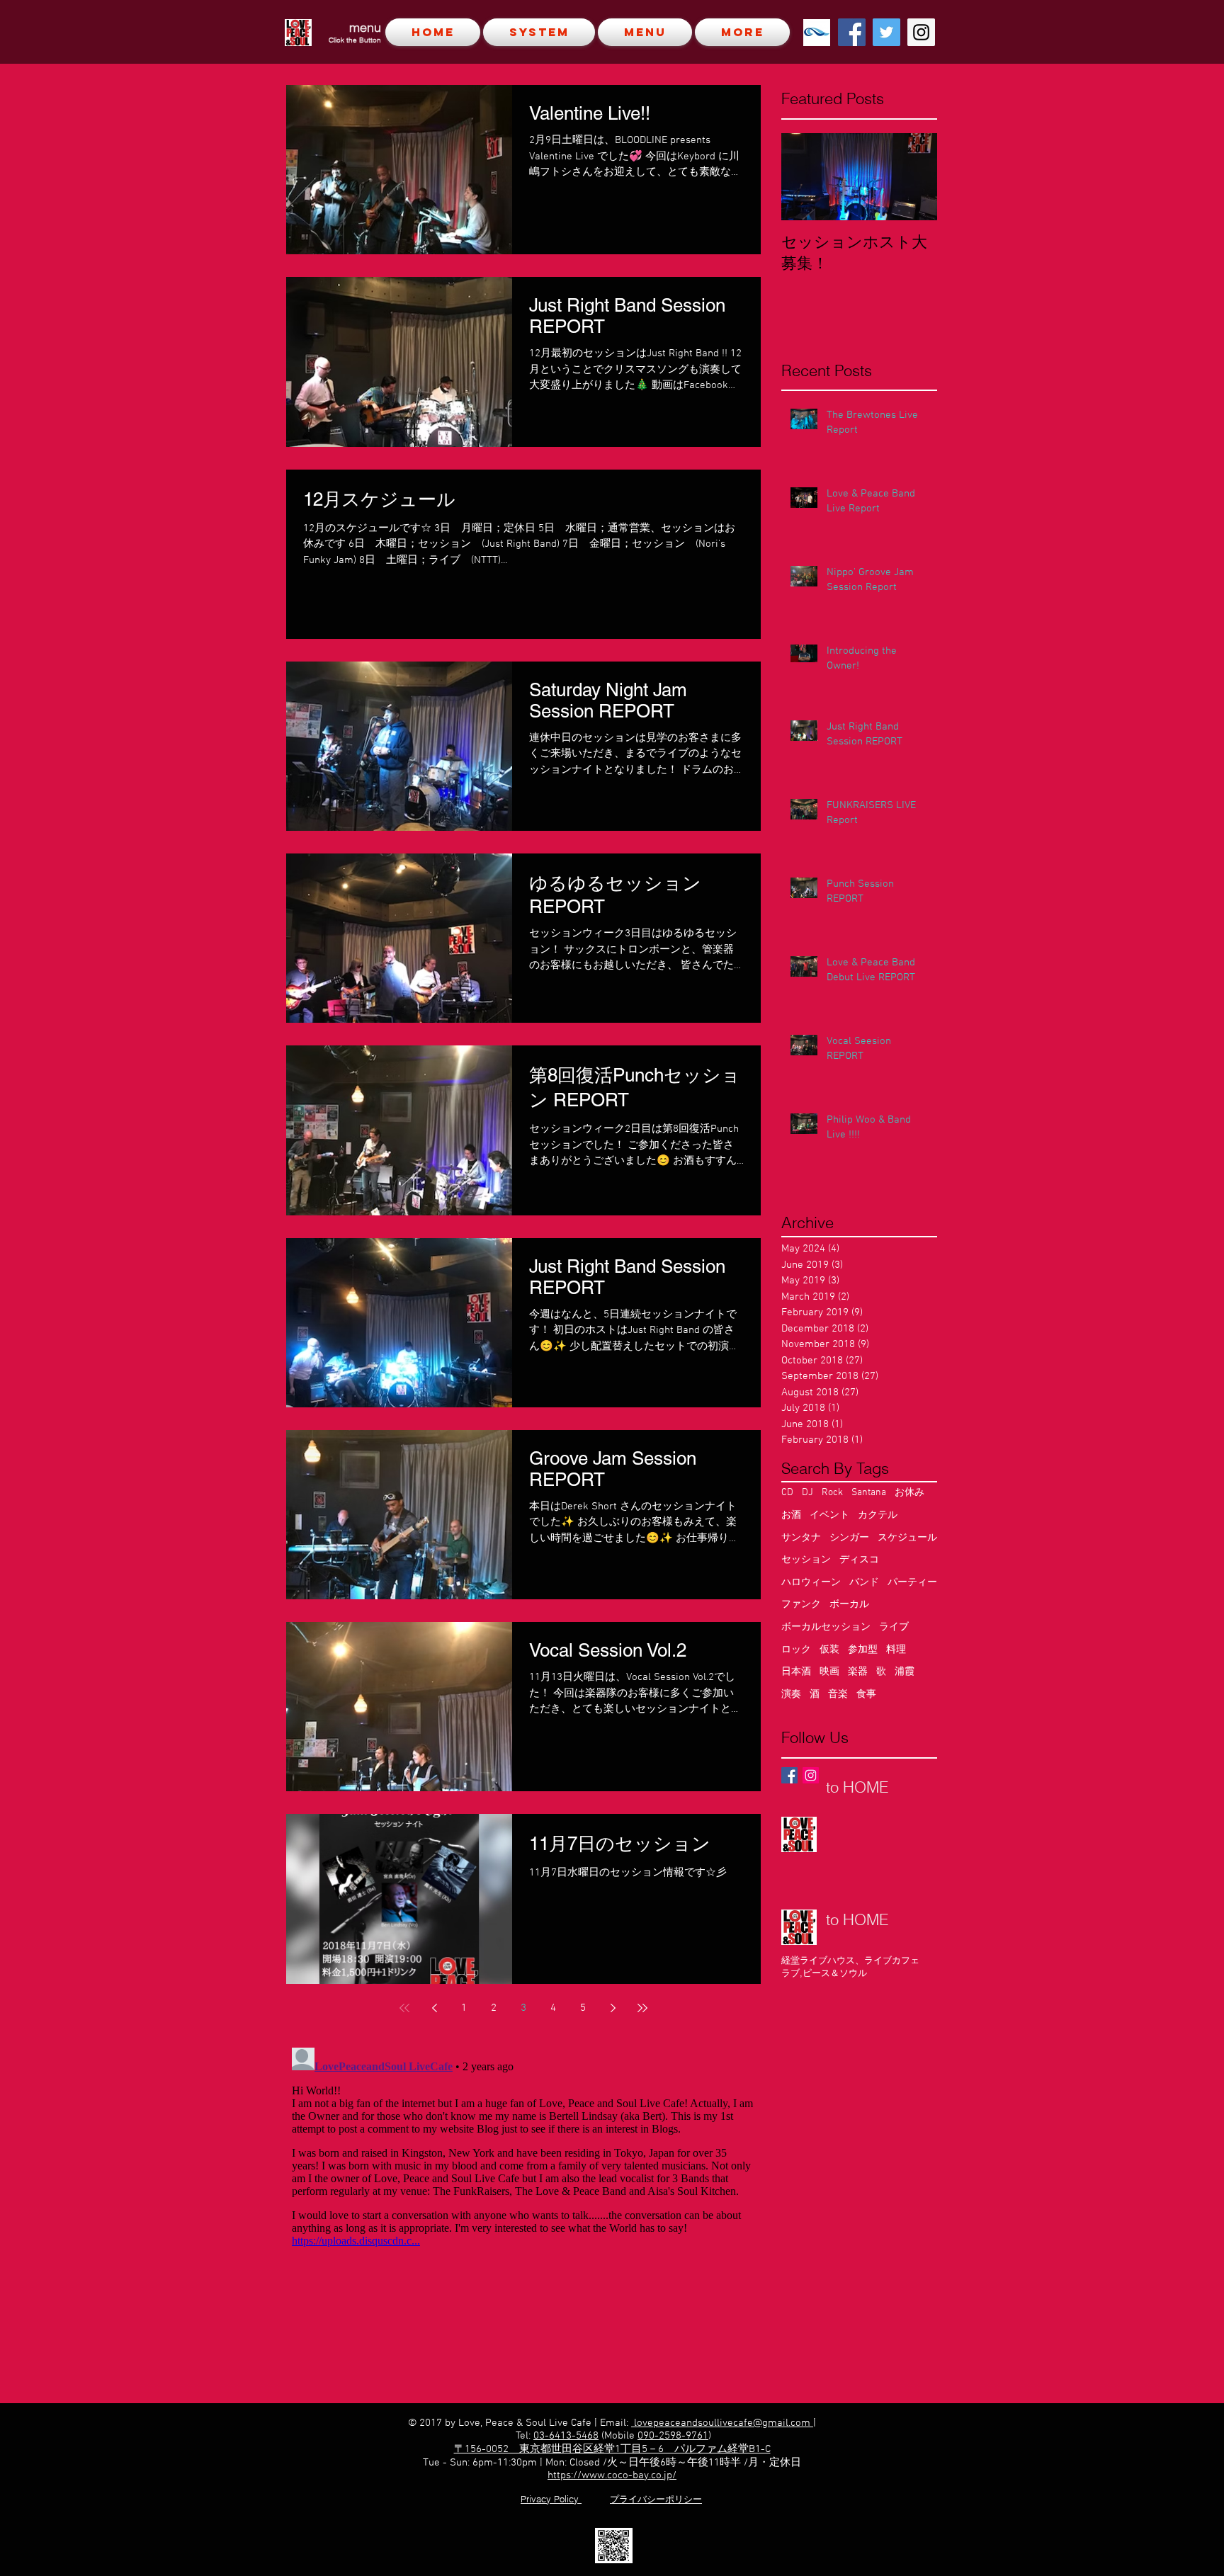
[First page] (404, 2008)
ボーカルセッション (826, 1627)
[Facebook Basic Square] (789, 1775)
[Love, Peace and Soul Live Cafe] (852, 32)
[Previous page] (434, 2008)
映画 (829, 1672)
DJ (807, 1493)
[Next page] (613, 2008)
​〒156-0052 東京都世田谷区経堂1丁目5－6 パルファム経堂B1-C (612, 2449)
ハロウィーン (811, 1583)
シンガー (849, 1538)
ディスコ (859, 1560)
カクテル (878, 1515)
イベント (829, 1515)
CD (787, 1493)
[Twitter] (886, 32)
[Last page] (642, 2008)
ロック (796, 1650)
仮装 (829, 1650)
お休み (909, 1493)
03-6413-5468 (566, 2436)
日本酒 (796, 1672)
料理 (896, 1650)
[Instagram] (921, 32)
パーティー (912, 1583)
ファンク (801, 1605)
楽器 (858, 1672)
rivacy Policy (554, 2499)
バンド (864, 1583)
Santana (869, 1493)
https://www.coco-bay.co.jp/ (612, 2475)
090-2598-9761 (673, 2436)
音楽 (838, 1695)
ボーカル (849, 1605)
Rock (832, 1493)
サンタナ (801, 1538)
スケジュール (907, 1538)
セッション (806, 1560)
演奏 (791, 1695)
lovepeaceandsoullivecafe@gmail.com (722, 2423)
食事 (866, 1695)
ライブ (894, 1627)
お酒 (791, 1515)
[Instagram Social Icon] (811, 1775)
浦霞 (905, 1672)
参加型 (863, 1650)
